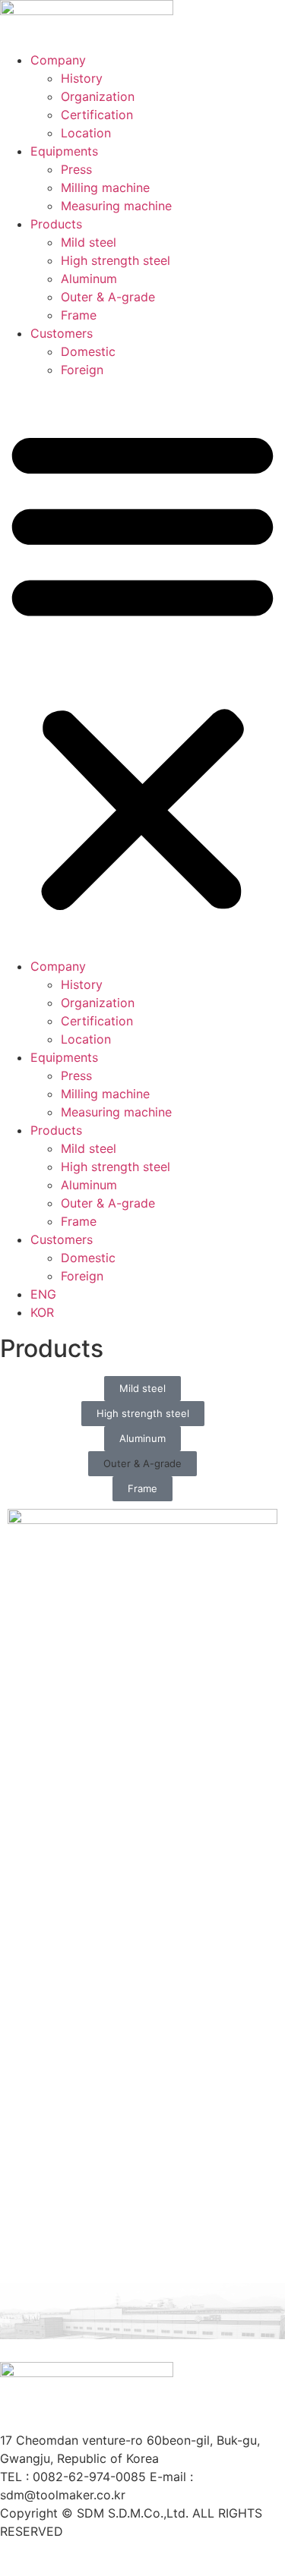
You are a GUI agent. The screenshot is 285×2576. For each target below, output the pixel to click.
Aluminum (89, 279)
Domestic (88, 351)
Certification (97, 115)
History (82, 78)
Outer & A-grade (108, 297)
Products (56, 224)
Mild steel (89, 242)
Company (58, 60)
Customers (62, 333)
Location (86, 133)
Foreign (82, 370)
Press (76, 169)
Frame (79, 315)
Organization (98, 96)
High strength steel (116, 260)
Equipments (64, 151)
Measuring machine (116, 206)
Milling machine (105, 187)
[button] (142, 668)
